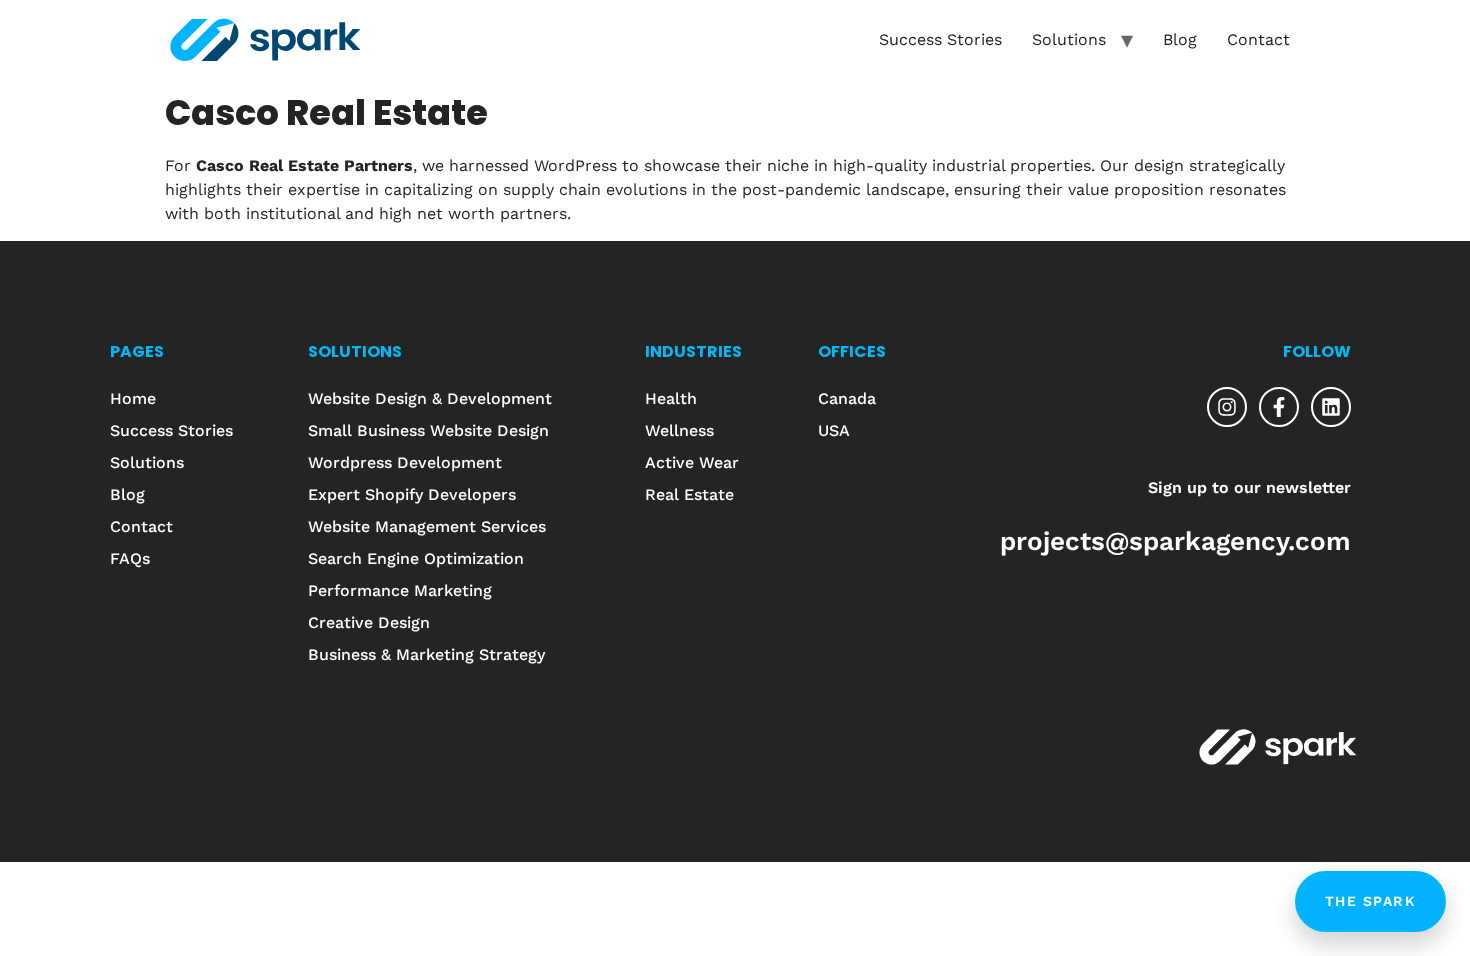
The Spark (1371, 901)
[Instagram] (1227, 407)
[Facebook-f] (1279, 407)
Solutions (1069, 39)
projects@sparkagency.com (1175, 541)
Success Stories (940, 39)
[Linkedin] (1331, 407)
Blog (1180, 39)
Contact (1258, 39)
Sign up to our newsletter (1249, 487)
